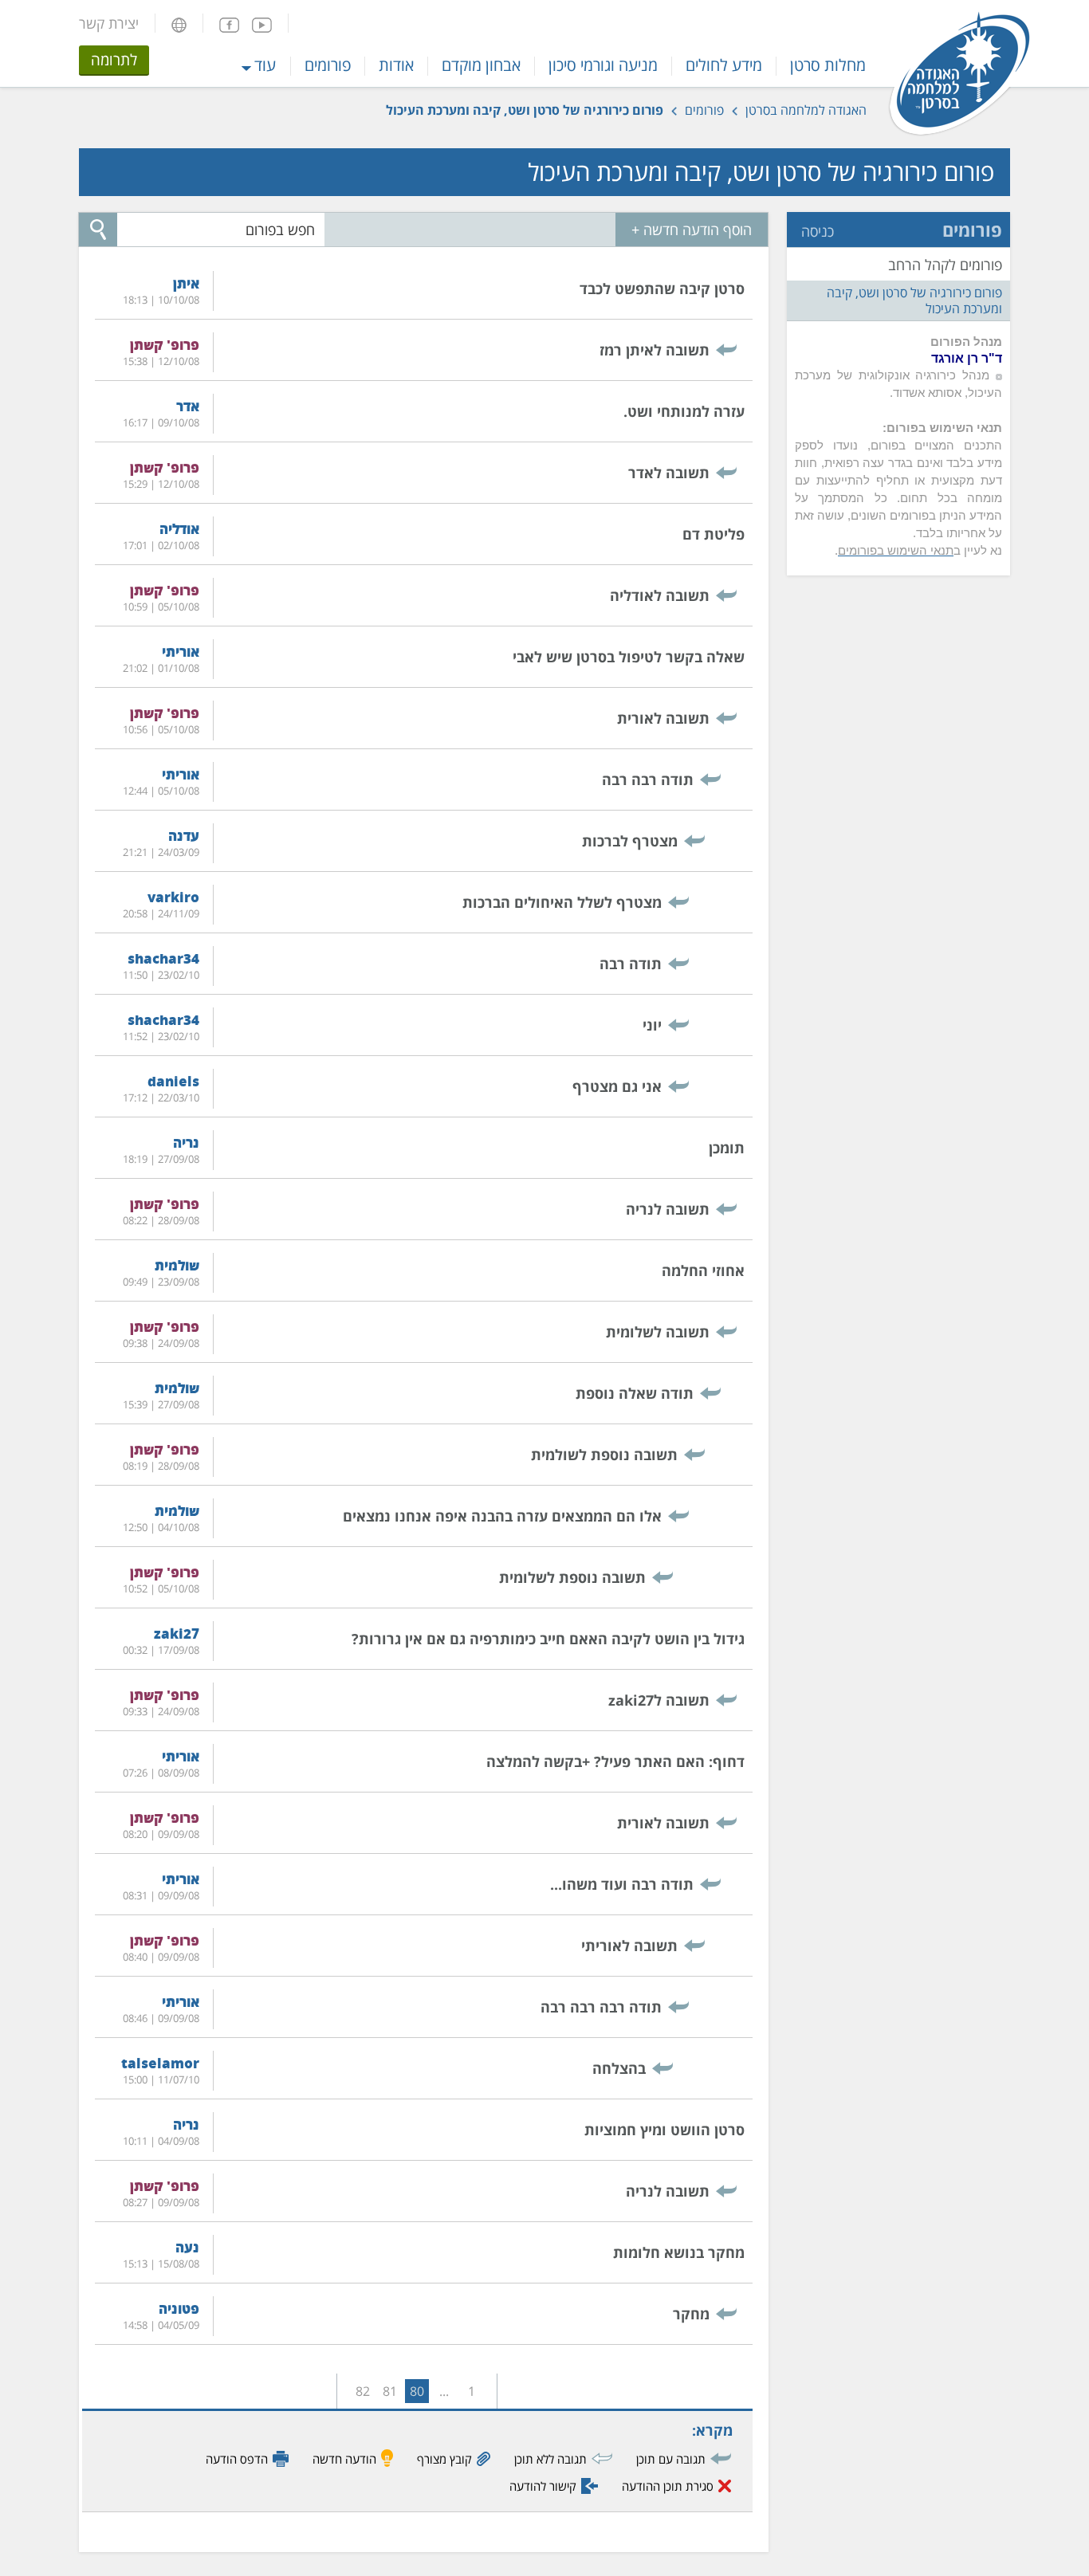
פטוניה (179, 2309)
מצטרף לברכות (630, 841)
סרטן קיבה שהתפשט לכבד (662, 289)
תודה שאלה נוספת (635, 1393)
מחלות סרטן (828, 65)
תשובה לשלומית (658, 1332)
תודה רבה (631, 964)
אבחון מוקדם (481, 65)
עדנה (184, 836)
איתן (186, 283)
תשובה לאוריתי (629, 1946)
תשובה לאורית (663, 718)
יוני (652, 1025)
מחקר (691, 2314)
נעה (187, 2247)
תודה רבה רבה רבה (601, 2007)
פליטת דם (714, 534)
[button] (179, 23)
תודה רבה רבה (648, 779)
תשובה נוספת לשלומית (572, 1577)
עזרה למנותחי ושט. (684, 411)
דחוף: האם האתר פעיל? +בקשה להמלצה (615, 1761)
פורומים (328, 65)
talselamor (160, 2063)
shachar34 (163, 958)
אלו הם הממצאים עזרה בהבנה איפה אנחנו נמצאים (502, 1516)
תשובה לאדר (669, 473)
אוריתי (181, 652)
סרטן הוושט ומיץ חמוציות (664, 2130)
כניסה (818, 231)
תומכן (727, 1148)
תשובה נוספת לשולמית (604, 1455)
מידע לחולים (724, 65)
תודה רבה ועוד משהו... (622, 1884)
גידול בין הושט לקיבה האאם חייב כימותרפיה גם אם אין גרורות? (548, 1639)
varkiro (173, 897)
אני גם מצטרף (617, 1086)
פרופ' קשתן (165, 345)
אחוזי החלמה (703, 1270)
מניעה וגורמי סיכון (603, 65)
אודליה (179, 529)
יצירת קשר (109, 23)
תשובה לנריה (668, 1209)
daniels (173, 1081)
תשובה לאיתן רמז (655, 350)
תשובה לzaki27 (659, 1700)
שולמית (177, 1265)
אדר (188, 406)
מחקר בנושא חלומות (679, 2252)
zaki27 (177, 1634)
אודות (396, 65)
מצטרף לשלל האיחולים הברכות (562, 902)
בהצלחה (619, 2068)
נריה (186, 1143)
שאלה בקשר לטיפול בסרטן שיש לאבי (629, 657)
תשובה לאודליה (660, 595)
